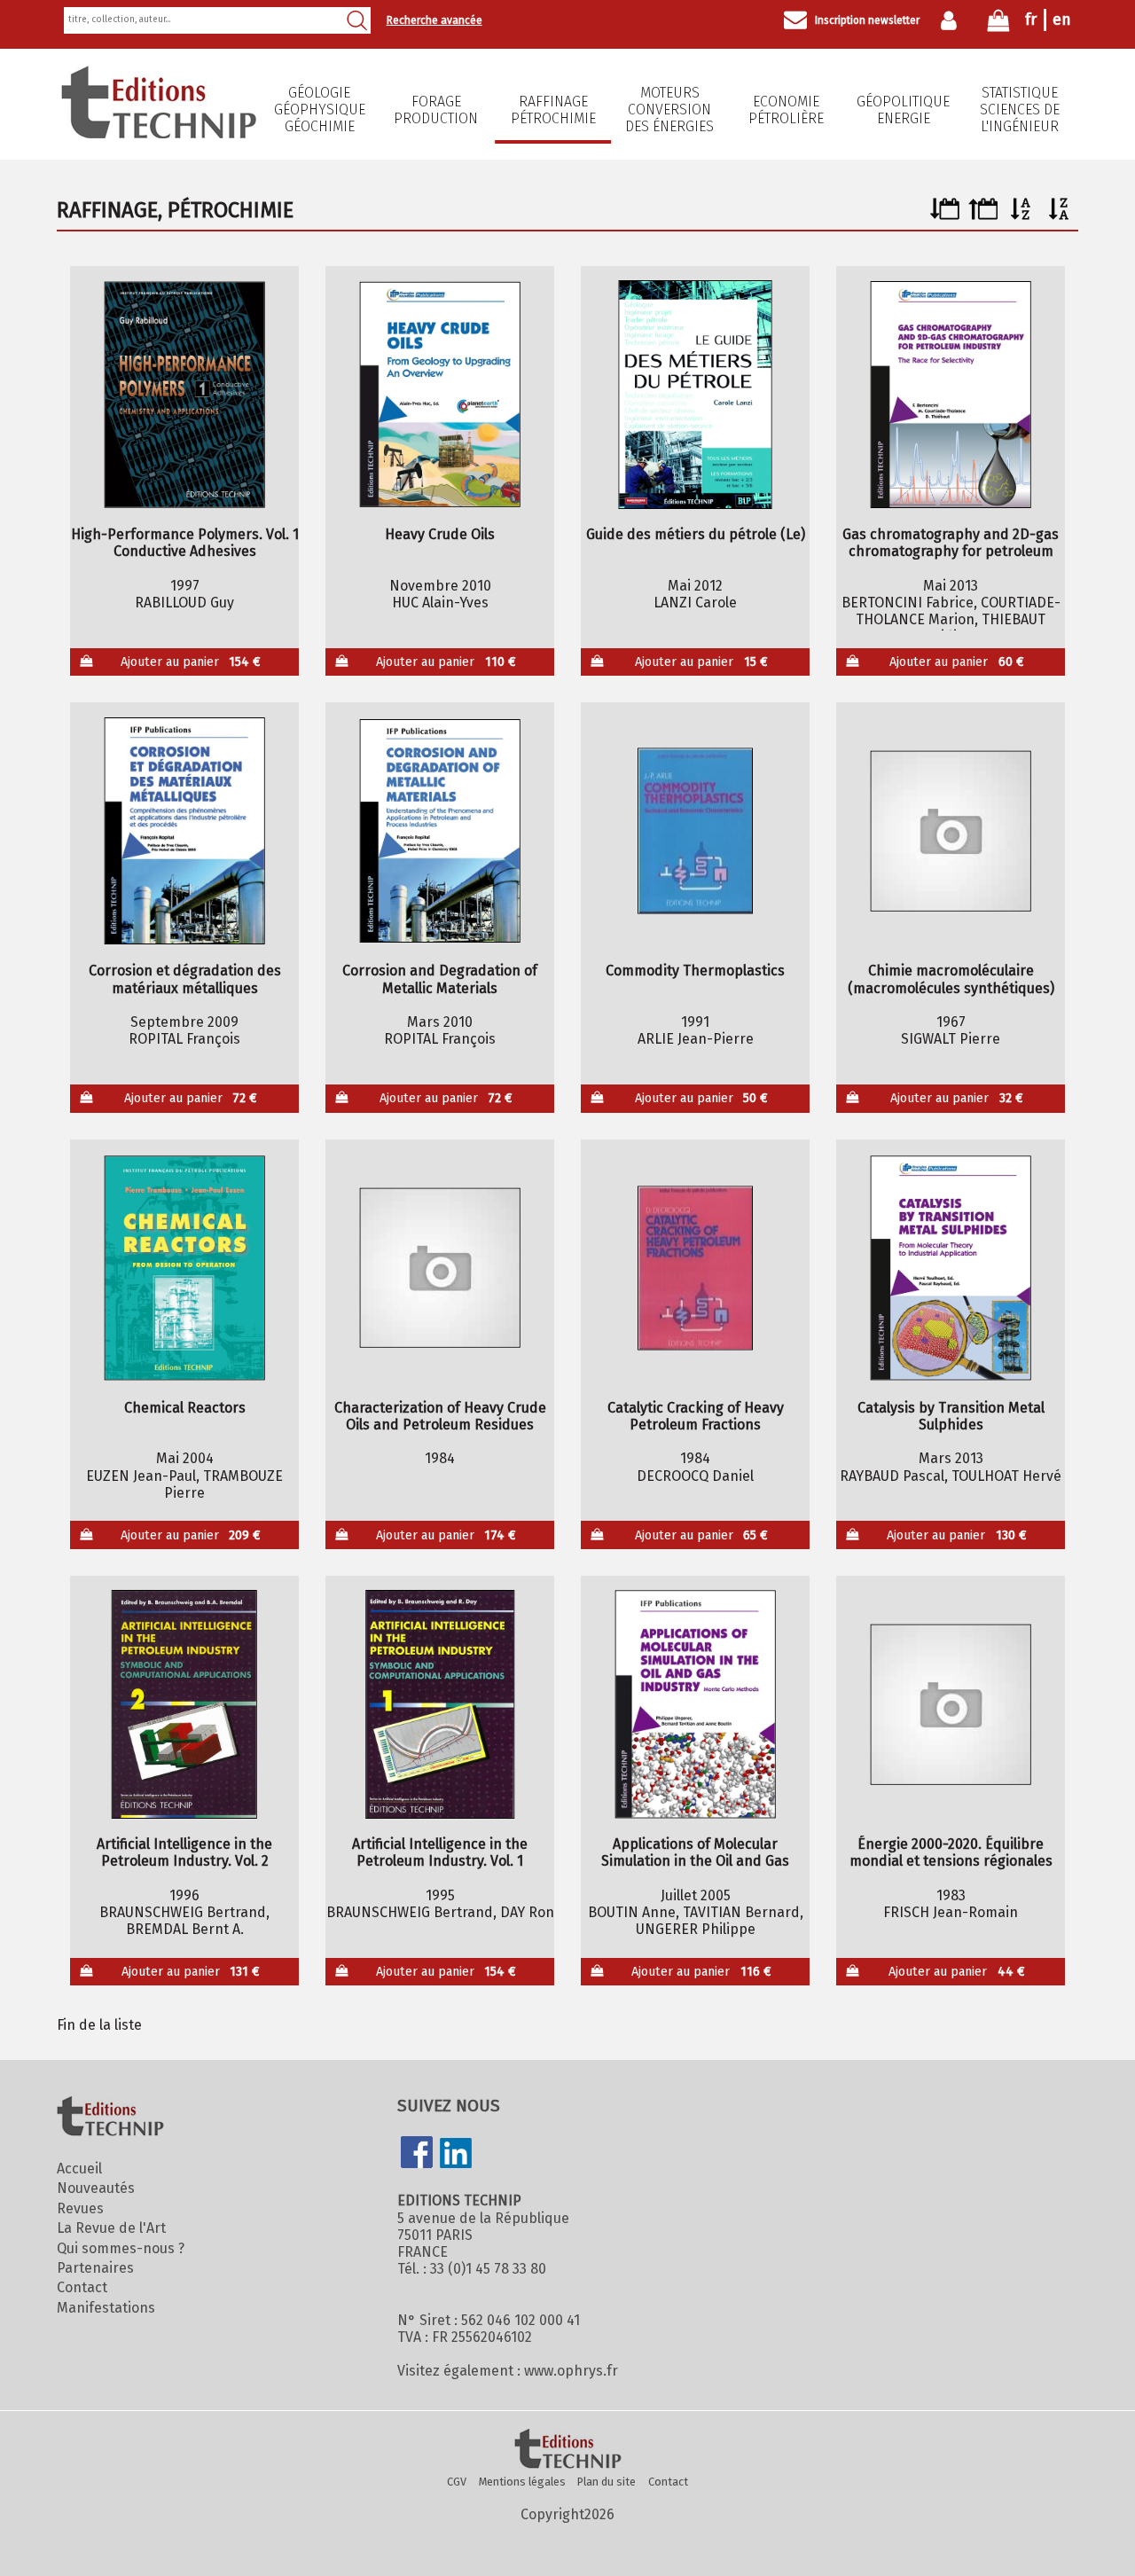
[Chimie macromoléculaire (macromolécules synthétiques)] (951, 831)
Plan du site (607, 2482)
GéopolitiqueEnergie (903, 110)
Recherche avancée (434, 20)
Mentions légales (522, 2482)
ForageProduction (436, 110)
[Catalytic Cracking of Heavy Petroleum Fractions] (696, 1268)
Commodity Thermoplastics (695, 971)
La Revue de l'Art (111, 2228)
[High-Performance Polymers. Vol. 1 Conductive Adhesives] (185, 395)
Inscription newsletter (867, 20)
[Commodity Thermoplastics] (696, 831)
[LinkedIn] (456, 2155)
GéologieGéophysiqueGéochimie (320, 110)
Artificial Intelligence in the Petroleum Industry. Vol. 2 (184, 1852)
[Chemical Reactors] (185, 1268)
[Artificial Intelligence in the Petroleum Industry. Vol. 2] (185, 1704)
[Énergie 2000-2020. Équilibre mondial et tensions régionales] (951, 1704)
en (1062, 20)
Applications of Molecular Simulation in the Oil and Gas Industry (695, 1852)
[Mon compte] (953, 20)
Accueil (79, 2169)
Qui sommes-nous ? (121, 2248)
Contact (82, 2287)
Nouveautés (96, 2188)
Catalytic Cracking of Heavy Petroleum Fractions (696, 1416)
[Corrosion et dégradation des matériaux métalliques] (185, 831)
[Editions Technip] (567, 2450)
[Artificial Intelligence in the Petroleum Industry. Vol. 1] (440, 1704)
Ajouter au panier (191, 662)
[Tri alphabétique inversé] (1059, 215)
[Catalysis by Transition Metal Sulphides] (951, 1268)
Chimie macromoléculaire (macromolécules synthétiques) (951, 979)
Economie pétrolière (786, 110)
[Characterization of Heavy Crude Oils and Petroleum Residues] (440, 1268)
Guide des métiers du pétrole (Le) (696, 534)
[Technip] (159, 133)
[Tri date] (945, 215)
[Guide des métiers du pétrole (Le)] (696, 395)
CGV (457, 2482)
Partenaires (95, 2268)
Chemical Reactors (185, 1408)
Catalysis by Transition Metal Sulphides (951, 1416)
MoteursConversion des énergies (669, 110)
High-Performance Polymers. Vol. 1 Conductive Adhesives (185, 543)
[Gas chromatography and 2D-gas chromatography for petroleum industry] (951, 395)
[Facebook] (417, 2154)
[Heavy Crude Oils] (440, 395)
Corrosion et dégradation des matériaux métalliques (185, 979)
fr (1031, 20)
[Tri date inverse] (983, 215)
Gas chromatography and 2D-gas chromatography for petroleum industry (951, 543)
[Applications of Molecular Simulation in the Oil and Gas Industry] (696, 1704)
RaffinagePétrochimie (553, 110)
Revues (80, 2208)
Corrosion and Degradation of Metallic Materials (440, 979)
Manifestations (106, 2308)
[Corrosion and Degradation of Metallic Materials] (440, 831)
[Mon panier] (998, 24)
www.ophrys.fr (571, 2371)
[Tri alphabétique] (1021, 215)
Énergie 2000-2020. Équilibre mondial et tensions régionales (951, 1852)
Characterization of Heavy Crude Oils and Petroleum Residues (440, 1416)
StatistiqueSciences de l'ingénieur (1020, 110)
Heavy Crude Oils (440, 534)
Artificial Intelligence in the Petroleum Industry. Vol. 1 (440, 1852)
